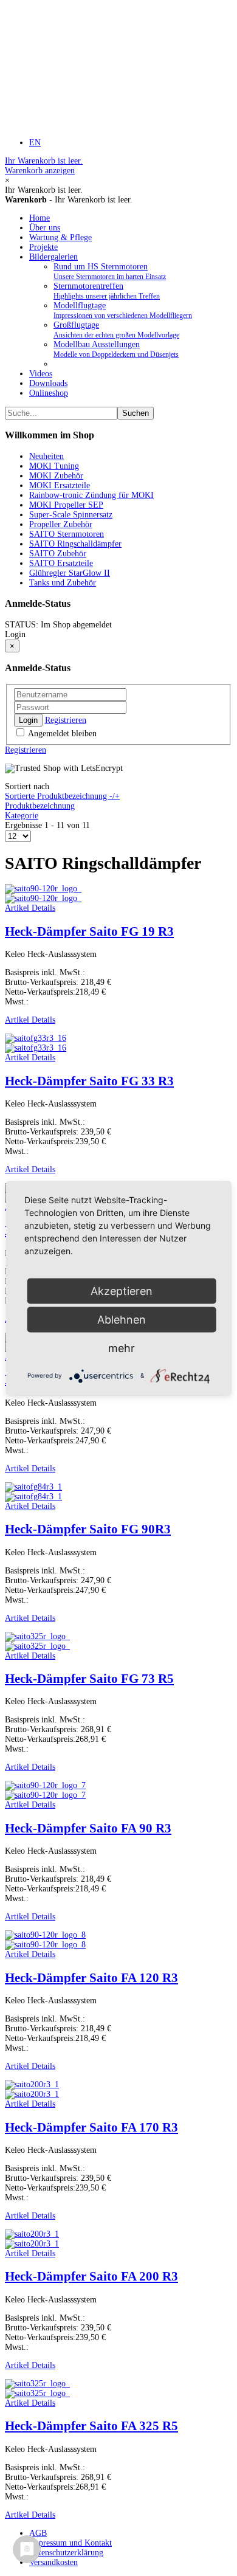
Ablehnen (122, 1319)
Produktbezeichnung (40, 806)
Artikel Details (30, 908)
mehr (122, 1348)
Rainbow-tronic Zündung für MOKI (91, 495)
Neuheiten (46, 456)
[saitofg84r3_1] (33, 1497)
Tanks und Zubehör (63, 583)
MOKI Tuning (54, 466)
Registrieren (66, 720)
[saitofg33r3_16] (36, 1048)
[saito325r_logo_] (37, 1646)
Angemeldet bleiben (61, 734)
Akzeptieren (122, 1290)
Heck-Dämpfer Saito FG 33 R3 (89, 1081)
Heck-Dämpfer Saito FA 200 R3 (91, 2276)
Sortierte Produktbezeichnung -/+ (62, 796)
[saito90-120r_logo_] (43, 898)
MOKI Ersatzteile (60, 485)
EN (35, 143)
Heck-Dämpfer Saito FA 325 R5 (91, 2426)
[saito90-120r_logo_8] (45, 1945)
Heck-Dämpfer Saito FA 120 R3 (91, 1978)
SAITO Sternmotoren (67, 534)
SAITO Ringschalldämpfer (75, 544)
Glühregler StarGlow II (70, 573)
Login (28, 720)
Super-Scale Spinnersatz (71, 515)
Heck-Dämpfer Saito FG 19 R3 (89, 931)
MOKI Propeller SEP (66, 505)
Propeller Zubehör (61, 524)
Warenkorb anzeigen (44, 166)
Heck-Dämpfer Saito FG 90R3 (88, 1529)
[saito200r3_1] (32, 2094)
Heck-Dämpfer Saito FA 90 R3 (88, 1828)
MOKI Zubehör (56, 476)
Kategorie (22, 816)
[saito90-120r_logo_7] (45, 1795)
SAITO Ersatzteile (61, 563)
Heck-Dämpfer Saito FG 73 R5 (89, 1679)
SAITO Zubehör (58, 554)
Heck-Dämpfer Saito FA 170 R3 (91, 2127)
